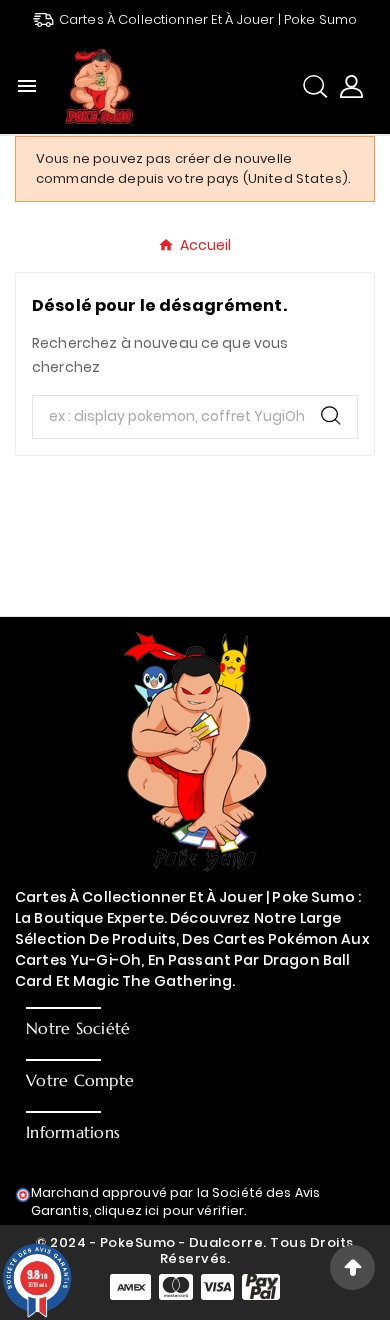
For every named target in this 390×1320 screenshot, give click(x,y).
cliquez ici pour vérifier (169, 1210)
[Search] (331, 415)
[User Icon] (351, 86)
